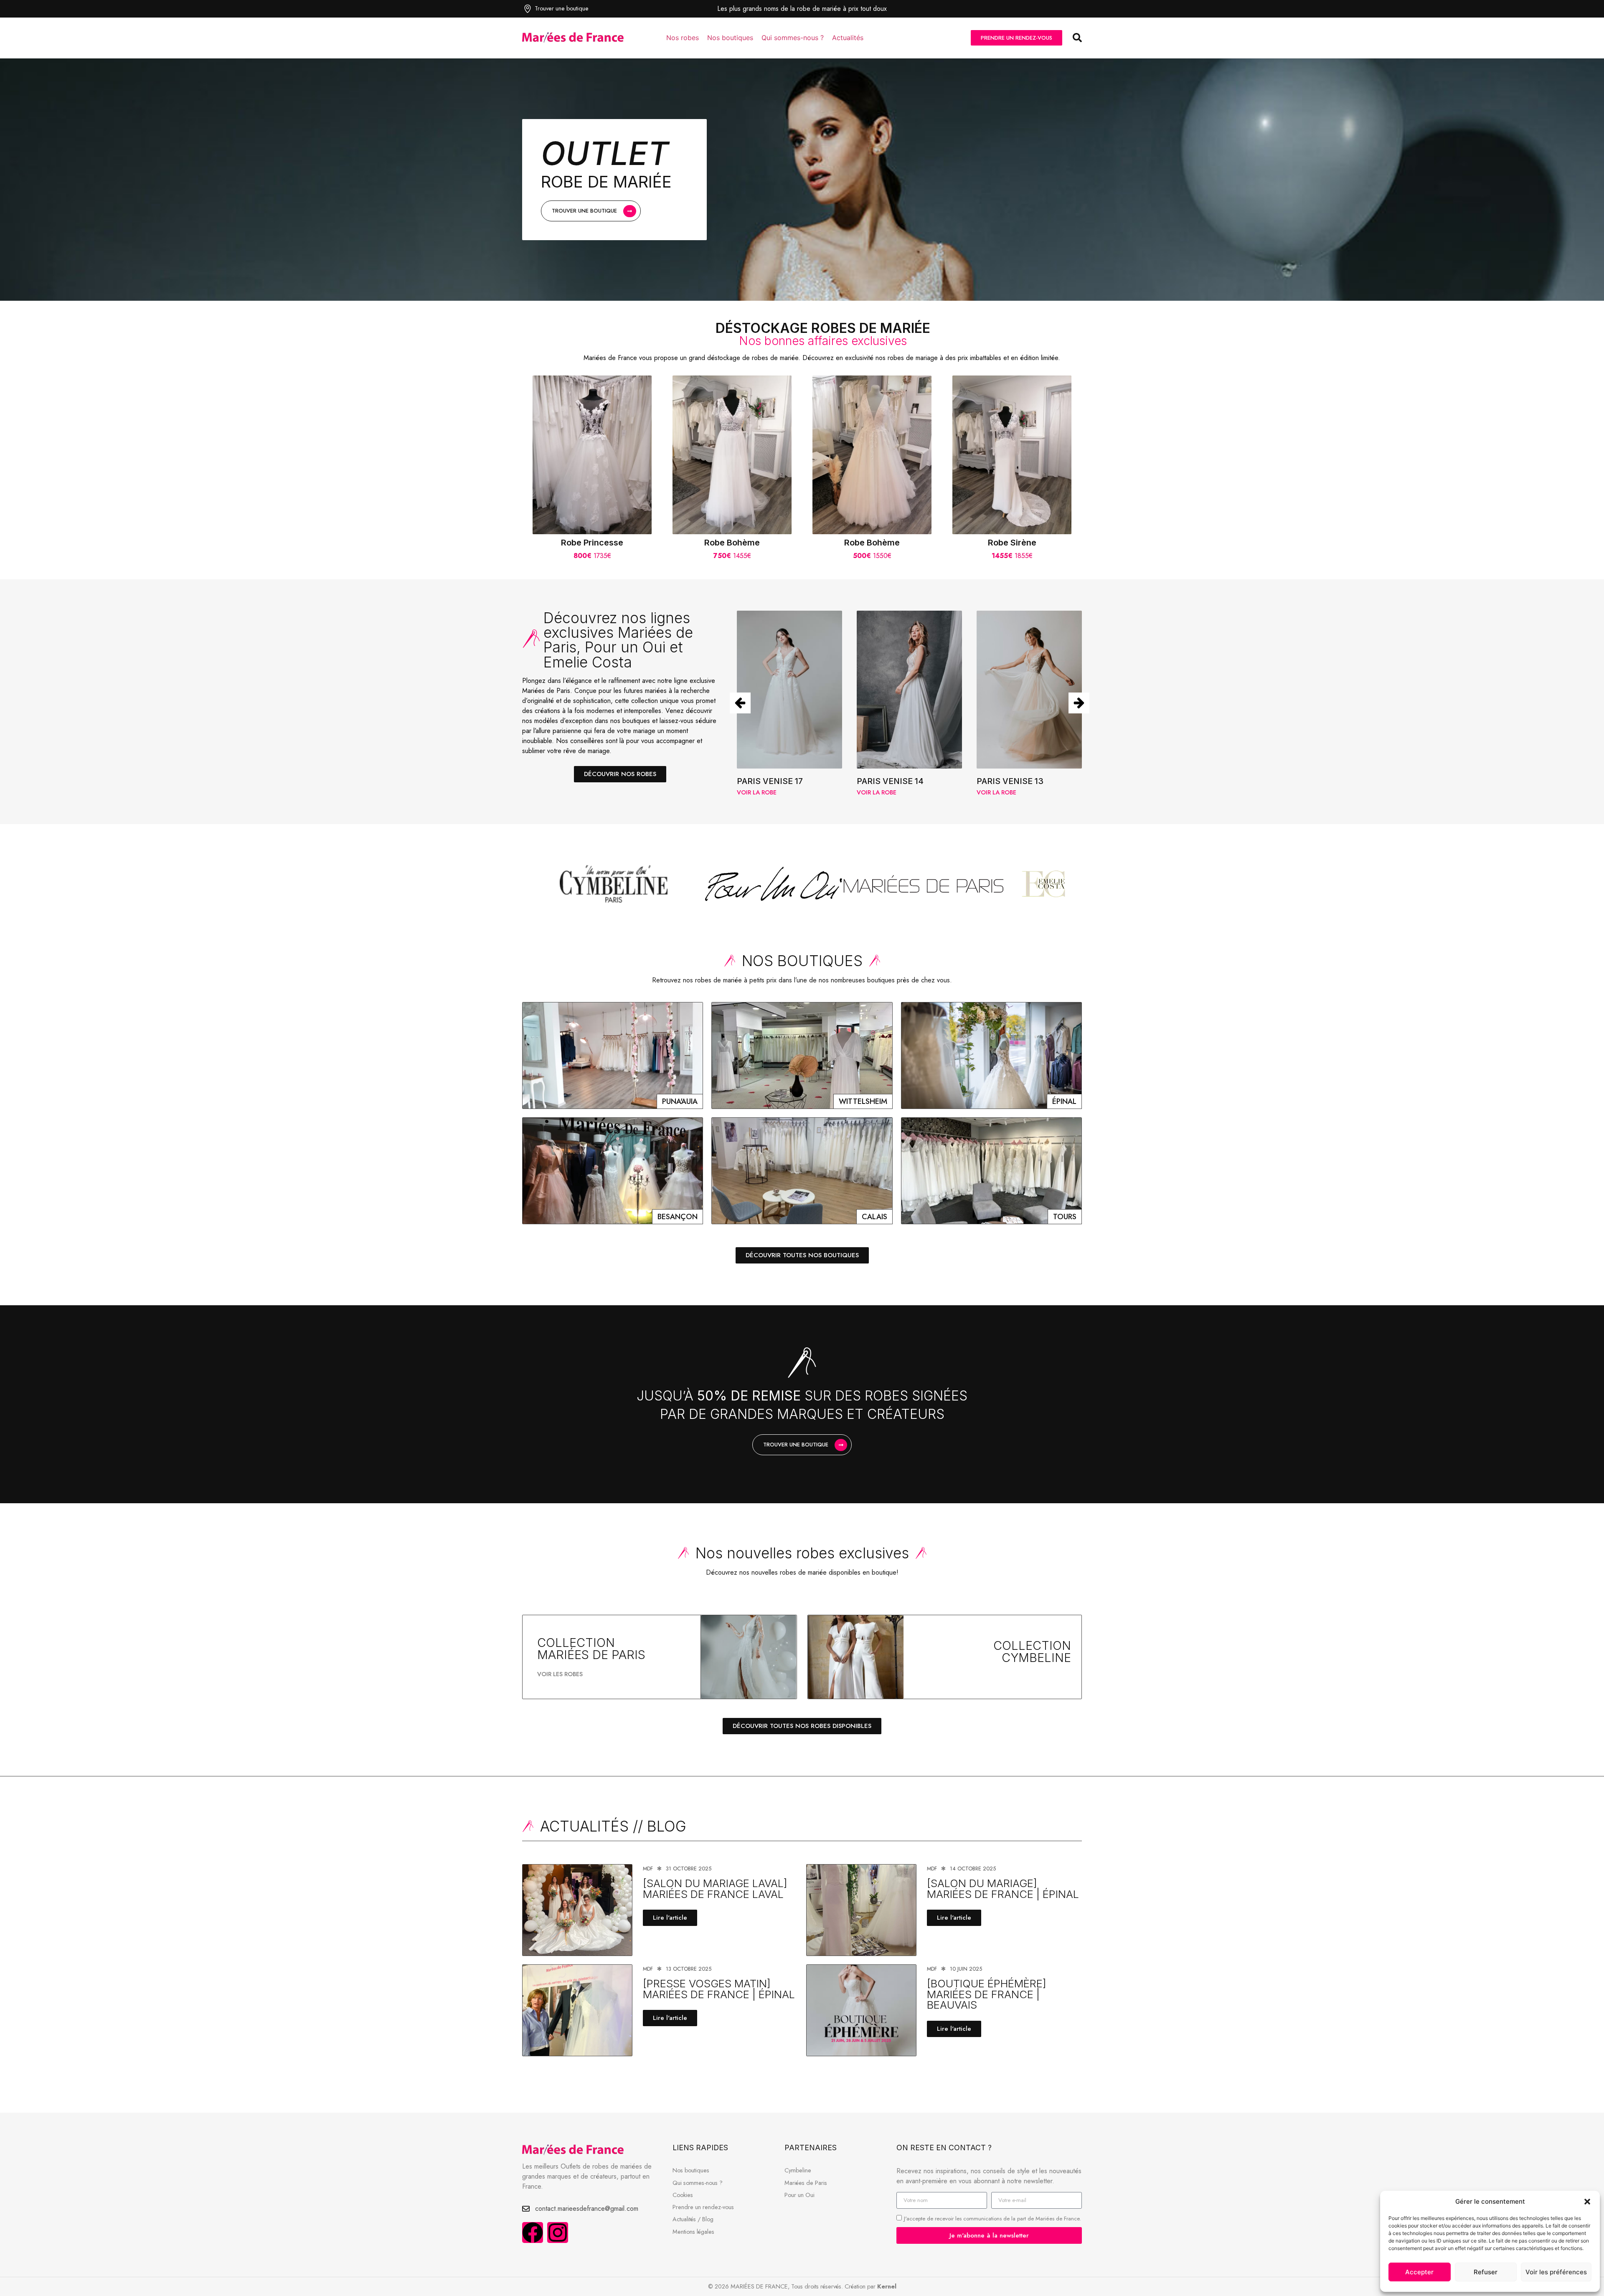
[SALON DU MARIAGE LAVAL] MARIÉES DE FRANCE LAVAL (715, 1889)
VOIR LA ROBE (757, 792)
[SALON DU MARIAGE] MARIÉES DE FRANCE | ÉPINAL (1003, 1889)
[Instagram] (558, 2233)
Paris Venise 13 (890, 781)
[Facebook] (533, 2233)
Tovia (989, 781)
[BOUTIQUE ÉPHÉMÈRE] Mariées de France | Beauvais (987, 1994)
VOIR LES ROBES (560, 1674)
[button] (1587, 2202)
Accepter (1419, 2272)
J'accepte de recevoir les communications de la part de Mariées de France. (992, 2219)
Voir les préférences (1556, 2272)
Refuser (1486, 2272)
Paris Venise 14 (770, 781)
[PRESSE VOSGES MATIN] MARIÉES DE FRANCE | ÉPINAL (719, 1989)
